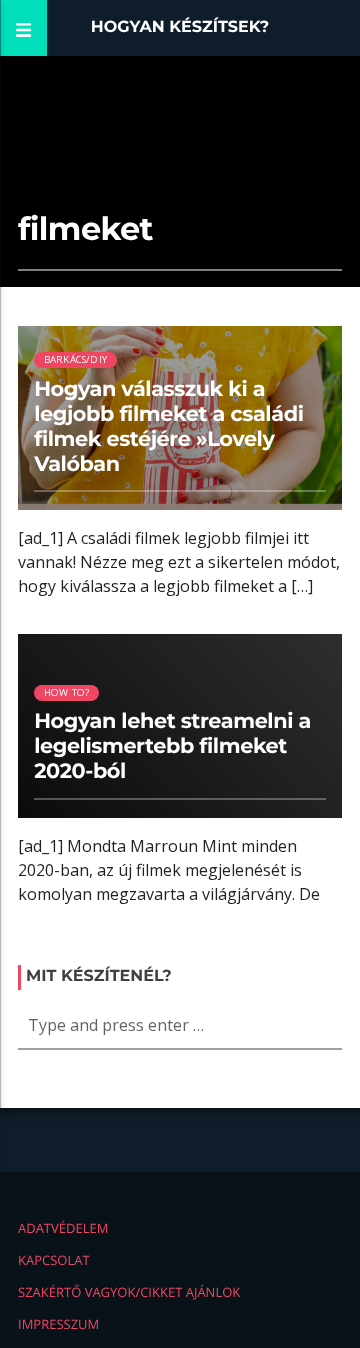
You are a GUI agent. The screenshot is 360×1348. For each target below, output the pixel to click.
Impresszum (58, 1324)
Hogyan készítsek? (180, 27)
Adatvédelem (63, 1228)
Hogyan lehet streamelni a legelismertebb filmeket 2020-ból (172, 746)
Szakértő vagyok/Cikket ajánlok (129, 1292)
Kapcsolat (54, 1260)
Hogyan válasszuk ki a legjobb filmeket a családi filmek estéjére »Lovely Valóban (168, 427)
